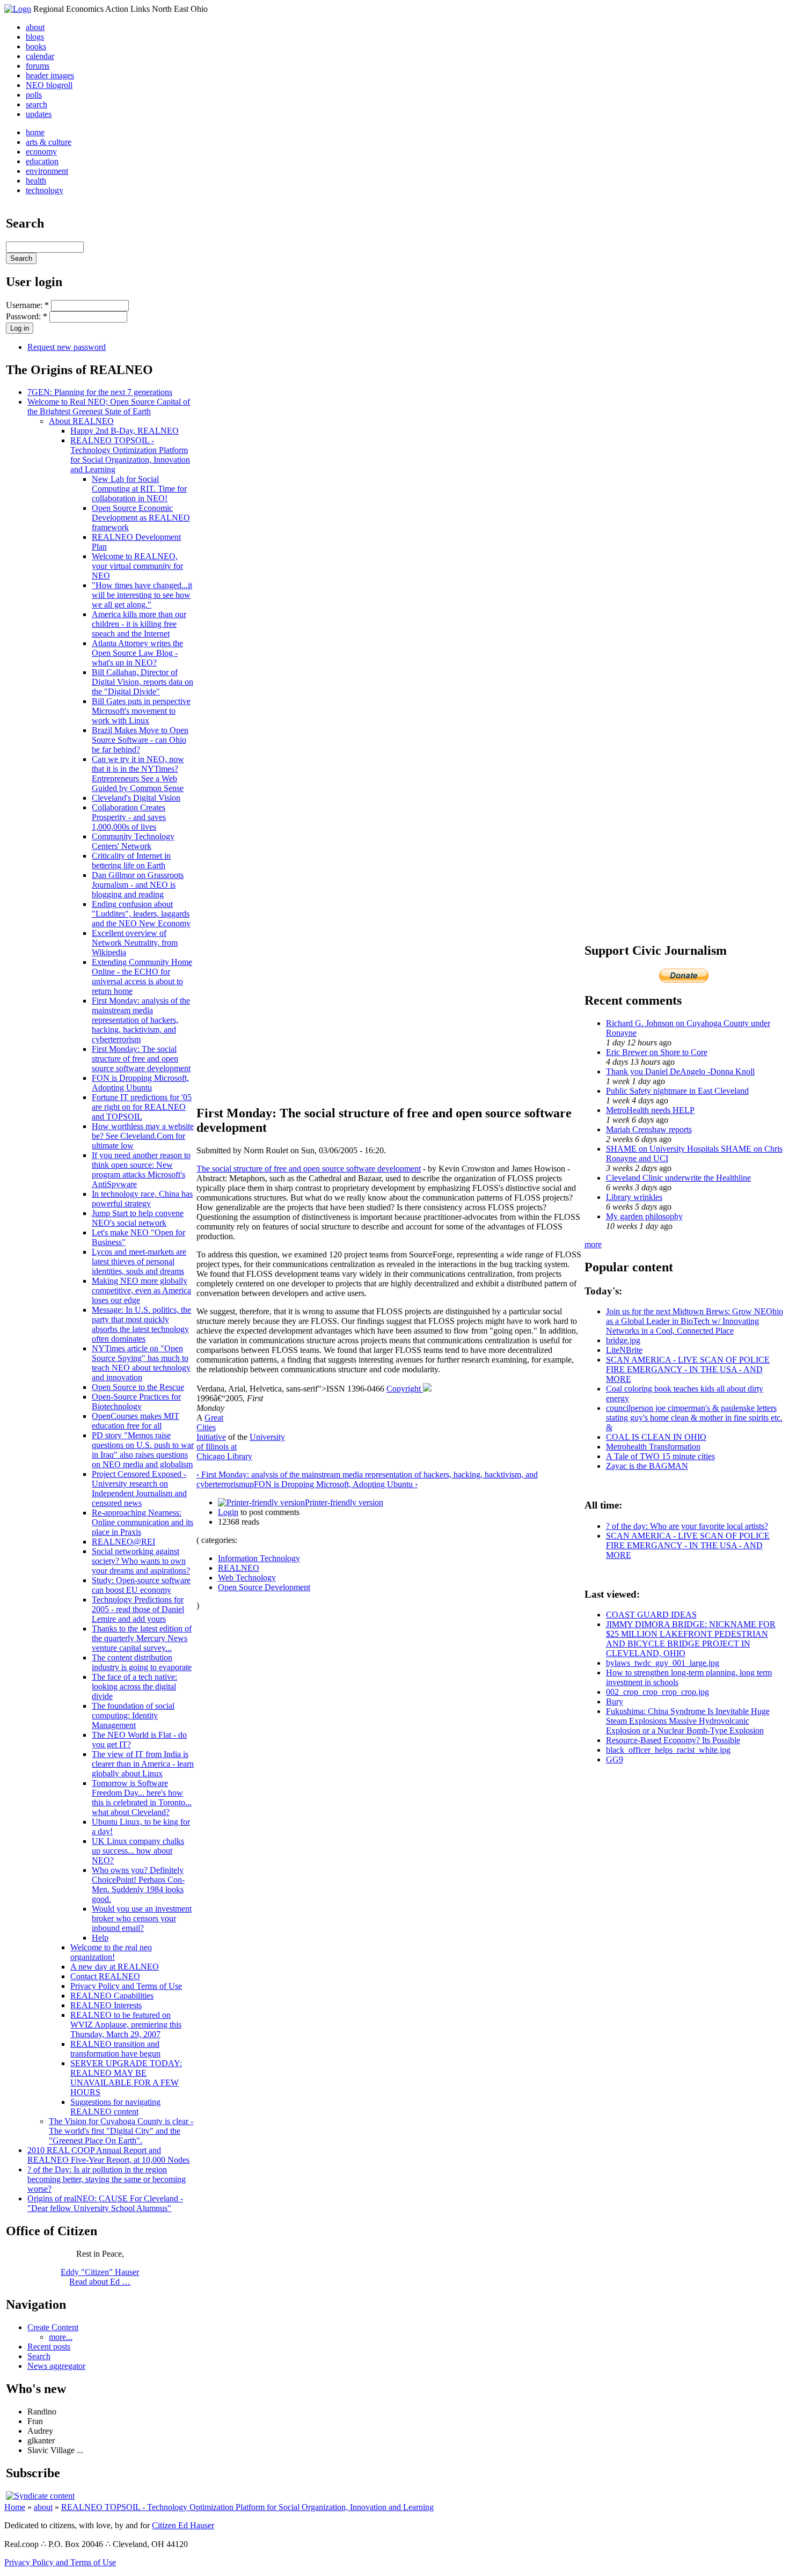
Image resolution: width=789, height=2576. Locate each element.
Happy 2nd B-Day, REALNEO (125, 431)
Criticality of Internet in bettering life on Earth (131, 861)
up (250, 1484)
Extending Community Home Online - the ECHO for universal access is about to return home (142, 976)
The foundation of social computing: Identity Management (133, 1715)
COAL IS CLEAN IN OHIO (656, 1437)
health (36, 181)
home (35, 132)
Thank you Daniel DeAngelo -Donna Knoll (680, 1071)
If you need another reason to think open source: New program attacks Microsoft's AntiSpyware (141, 1170)
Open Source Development (264, 1587)
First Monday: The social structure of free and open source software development (141, 1059)
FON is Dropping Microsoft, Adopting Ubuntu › (336, 1484)
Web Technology (247, 1578)
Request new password (67, 347)
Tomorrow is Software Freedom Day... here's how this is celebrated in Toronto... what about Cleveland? (142, 1798)
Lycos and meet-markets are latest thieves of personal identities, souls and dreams (139, 1261)
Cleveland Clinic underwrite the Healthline (678, 1178)
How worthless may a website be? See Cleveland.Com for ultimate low (143, 1136)
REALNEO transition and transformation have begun (115, 2049)
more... (61, 2337)
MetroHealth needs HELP (650, 1110)
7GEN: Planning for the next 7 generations (100, 392)
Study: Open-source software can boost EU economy (141, 1585)
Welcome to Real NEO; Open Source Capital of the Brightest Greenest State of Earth (109, 407)
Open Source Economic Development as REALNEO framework (141, 518)
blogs (35, 37)
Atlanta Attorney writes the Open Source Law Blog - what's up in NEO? (137, 653)
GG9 (615, 1759)
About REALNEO (81, 421)
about (35, 27)
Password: (27, 316)
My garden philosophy (644, 1216)
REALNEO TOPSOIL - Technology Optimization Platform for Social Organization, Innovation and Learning (130, 455)
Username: (27, 305)
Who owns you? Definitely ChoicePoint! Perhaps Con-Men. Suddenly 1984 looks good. (138, 1885)
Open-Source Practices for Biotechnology (136, 1402)
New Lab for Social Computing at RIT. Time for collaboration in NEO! (139, 489)
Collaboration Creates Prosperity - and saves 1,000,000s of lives (129, 817)
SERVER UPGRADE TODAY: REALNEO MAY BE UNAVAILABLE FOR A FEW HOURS (126, 2078)
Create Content (53, 2327)
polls (34, 95)
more (593, 1244)
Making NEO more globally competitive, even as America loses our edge (141, 1290)
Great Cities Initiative (211, 1427)
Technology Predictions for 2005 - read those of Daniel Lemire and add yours (138, 1609)
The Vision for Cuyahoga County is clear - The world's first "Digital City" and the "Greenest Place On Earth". (121, 2131)
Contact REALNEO (105, 1976)
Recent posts (49, 2347)
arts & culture (49, 142)
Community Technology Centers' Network (133, 841)
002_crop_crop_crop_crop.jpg (657, 1692)
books (36, 46)
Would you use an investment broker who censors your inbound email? (142, 1918)
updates (39, 114)
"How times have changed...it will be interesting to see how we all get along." (142, 595)
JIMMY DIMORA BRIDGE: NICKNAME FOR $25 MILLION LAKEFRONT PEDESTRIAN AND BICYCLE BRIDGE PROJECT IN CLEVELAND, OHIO (691, 1639)
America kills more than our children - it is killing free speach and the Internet (139, 624)
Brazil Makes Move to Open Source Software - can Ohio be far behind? (140, 740)
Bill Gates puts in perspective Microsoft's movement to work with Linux (141, 711)
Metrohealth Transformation (653, 1447)
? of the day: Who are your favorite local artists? (687, 1526)
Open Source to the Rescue (138, 1387)
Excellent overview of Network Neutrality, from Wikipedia (135, 943)
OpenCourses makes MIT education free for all (136, 1421)
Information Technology (259, 1558)
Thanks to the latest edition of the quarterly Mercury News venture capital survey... (142, 1638)
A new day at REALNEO (115, 1967)
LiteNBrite (624, 1350)
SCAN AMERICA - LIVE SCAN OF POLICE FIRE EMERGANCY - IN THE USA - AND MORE (688, 1369)
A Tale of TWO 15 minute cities (660, 1456)
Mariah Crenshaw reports (649, 1129)
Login (228, 1512)
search (36, 104)
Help (100, 1938)
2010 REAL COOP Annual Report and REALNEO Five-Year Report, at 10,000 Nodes (108, 2155)
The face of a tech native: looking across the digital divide (134, 1686)
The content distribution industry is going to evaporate (142, 1662)
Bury (615, 1702)
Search (39, 2356)
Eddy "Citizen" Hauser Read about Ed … (100, 2277)
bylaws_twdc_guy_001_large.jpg (663, 1663)
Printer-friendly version (344, 1502)
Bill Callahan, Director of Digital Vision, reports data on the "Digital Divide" (143, 682)
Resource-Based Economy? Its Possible (673, 1740)
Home (15, 2507)
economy (41, 152)
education (42, 161)
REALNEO (239, 1568)
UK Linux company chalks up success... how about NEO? (138, 1851)
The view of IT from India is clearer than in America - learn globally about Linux (143, 1764)
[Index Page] (18, 9)
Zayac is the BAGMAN (647, 1466)
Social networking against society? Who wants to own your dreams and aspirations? (141, 1561)
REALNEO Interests (106, 2005)
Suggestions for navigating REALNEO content (115, 2107)
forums (38, 66)
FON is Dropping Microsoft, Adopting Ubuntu (140, 1083)
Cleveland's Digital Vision (136, 798)
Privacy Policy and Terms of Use (126, 1986)
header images (50, 75)
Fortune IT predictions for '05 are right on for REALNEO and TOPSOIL (142, 1107)
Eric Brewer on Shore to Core (657, 1052)
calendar (40, 56)
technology (45, 190)
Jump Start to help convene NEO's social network (138, 1218)
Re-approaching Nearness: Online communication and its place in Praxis (143, 1522)
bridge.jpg (623, 1340)
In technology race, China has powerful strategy (142, 1199)
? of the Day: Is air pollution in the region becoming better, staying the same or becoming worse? (107, 2179)
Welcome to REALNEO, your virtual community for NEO (137, 566)
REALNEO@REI (123, 1542)
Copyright (405, 1389)
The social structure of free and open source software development (309, 1169)
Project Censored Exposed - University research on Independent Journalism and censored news (139, 1488)
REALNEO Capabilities (112, 1996)
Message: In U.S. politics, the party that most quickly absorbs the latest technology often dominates (141, 1324)
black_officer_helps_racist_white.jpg (668, 1750)
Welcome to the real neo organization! (111, 1952)
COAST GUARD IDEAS (651, 1615)
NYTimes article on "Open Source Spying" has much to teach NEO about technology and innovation (141, 1363)
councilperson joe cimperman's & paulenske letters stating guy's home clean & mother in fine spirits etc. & (694, 1418)
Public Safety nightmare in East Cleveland (677, 1091)
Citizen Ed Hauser (183, 2525)
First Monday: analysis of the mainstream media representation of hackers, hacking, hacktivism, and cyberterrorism (141, 1020)
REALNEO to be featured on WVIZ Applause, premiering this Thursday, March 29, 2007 (126, 2025)
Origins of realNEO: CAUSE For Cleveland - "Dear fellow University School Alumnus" (105, 2203)
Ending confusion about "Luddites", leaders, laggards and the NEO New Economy (141, 914)
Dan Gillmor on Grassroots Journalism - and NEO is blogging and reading (138, 885)
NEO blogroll (49, 85)
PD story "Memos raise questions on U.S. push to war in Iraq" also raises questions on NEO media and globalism (143, 1450)
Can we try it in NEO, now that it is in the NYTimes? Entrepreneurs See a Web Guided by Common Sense (138, 774)
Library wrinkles (634, 1197)
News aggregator (56, 2366)
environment (47, 171)
